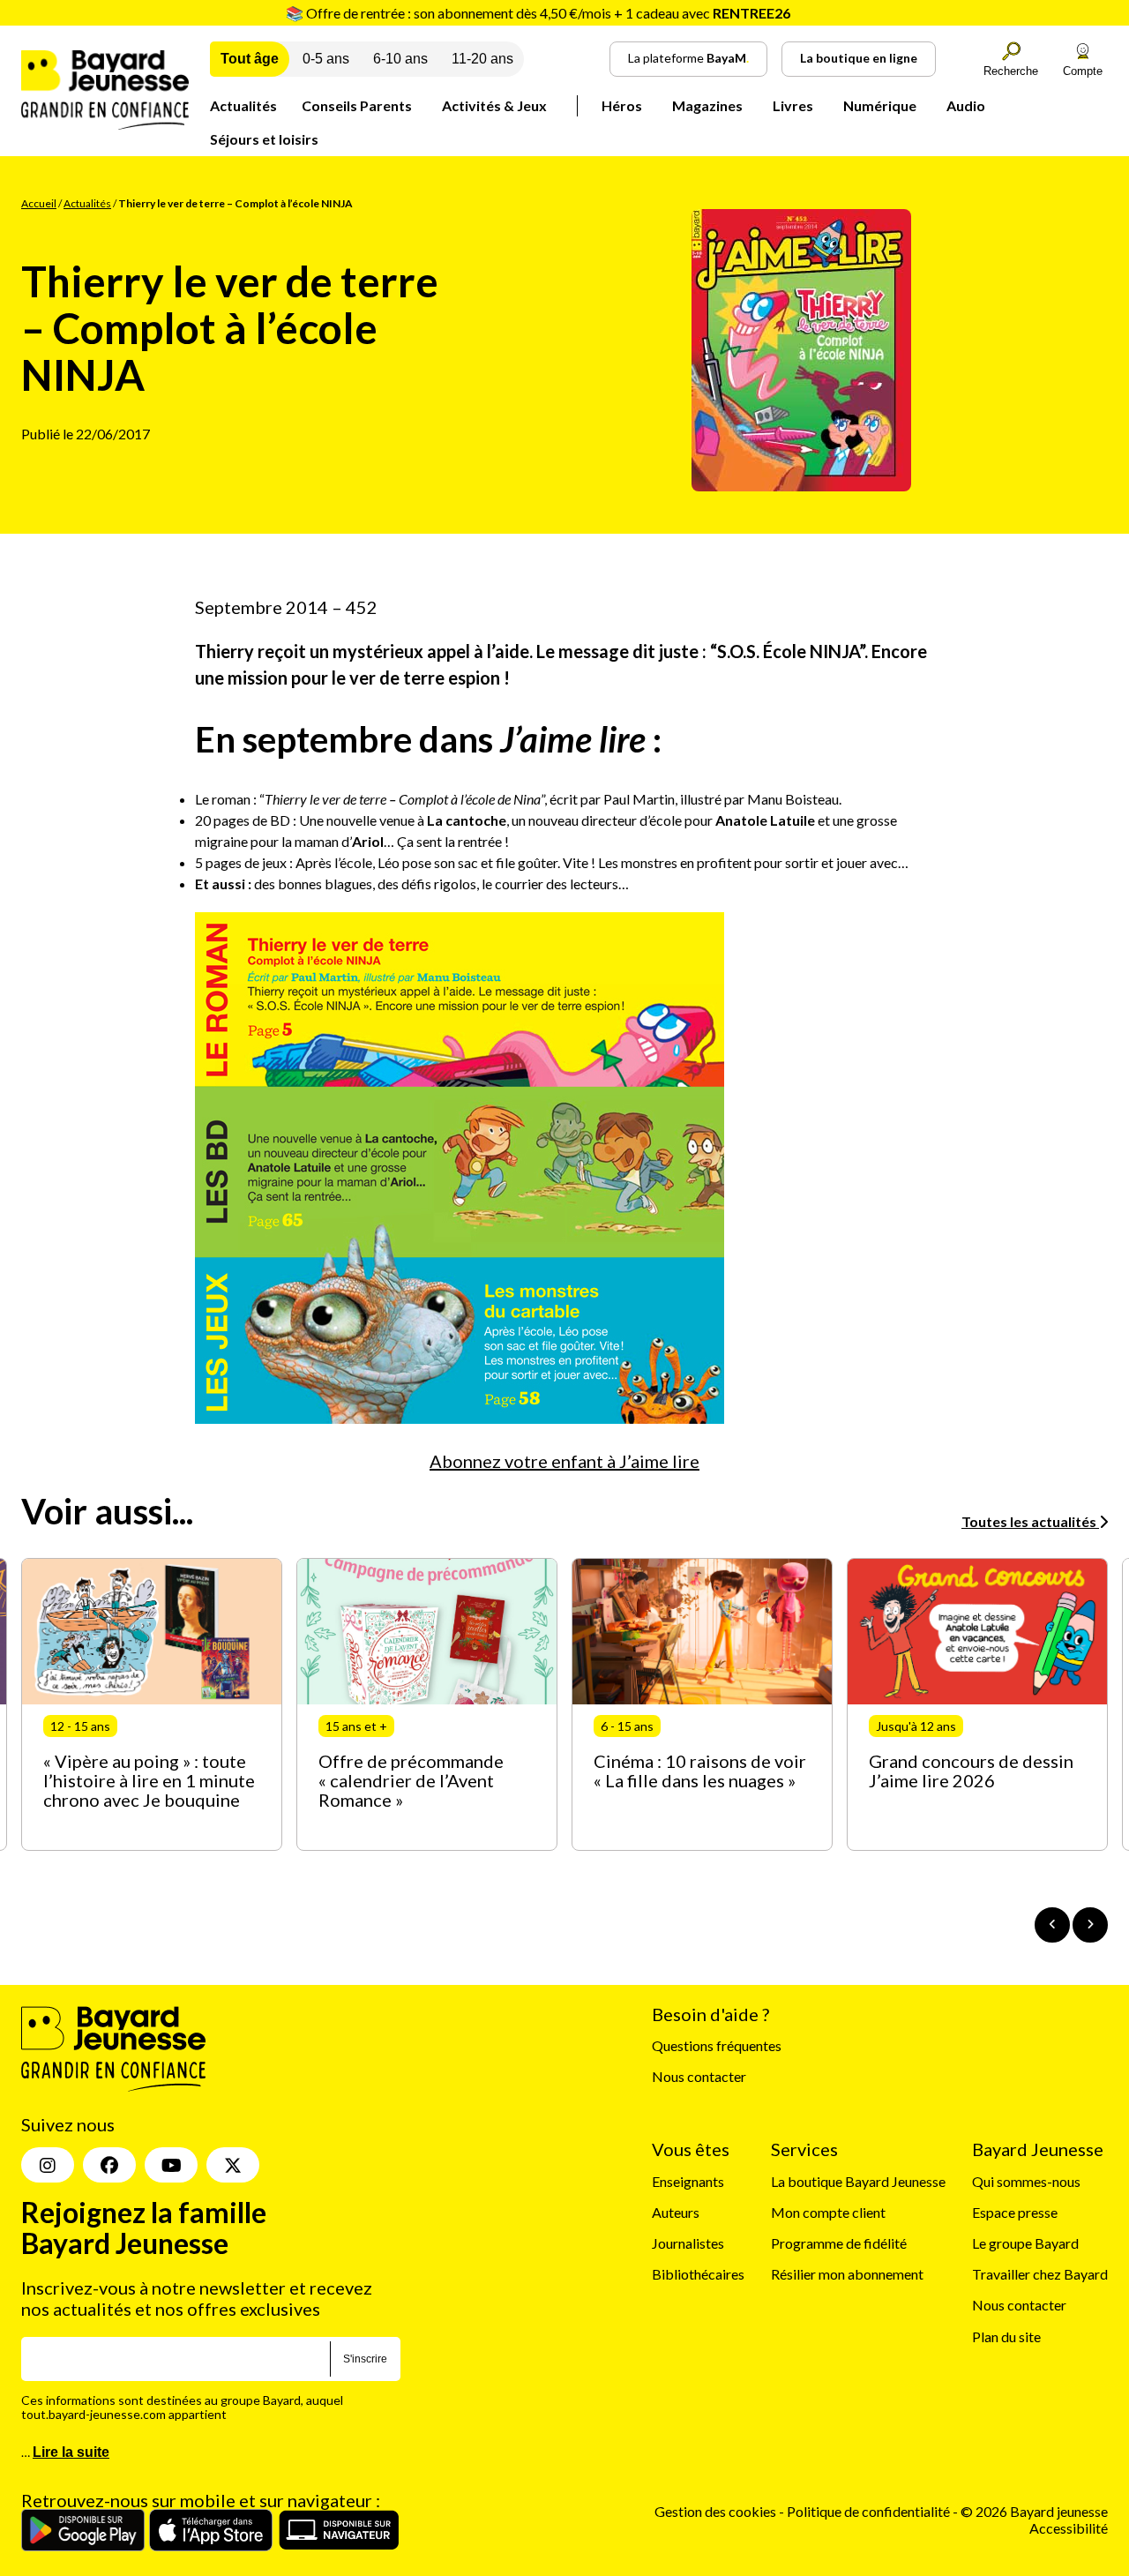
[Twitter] (233, 2165)
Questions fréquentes (717, 2045)
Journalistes (688, 2243)
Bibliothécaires (698, 2274)
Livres (793, 105)
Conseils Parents (357, 105)
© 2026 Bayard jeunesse (1034, 2511)
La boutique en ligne (859, 58)
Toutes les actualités (1030, 1521)
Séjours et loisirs (264, 139)
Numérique (880, 105)
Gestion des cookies (715, 2511)
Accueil (39, 203)
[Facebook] (109, 2165)
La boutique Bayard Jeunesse (858, 2181)
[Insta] (48, 2165)
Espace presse (1015, 2212)
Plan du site (1006, 2336)
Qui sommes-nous (1026, 2181)
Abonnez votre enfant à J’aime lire (564, 1461)
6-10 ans (400, 59)
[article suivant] (1090, 1925)
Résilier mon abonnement (847, 2274)
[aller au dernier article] (1052, 1925)
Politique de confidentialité (870, 2511)
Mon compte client (828, 2212)
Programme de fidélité (839, 2243)
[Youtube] (171, 2165)
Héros (622, 105)
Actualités (243, 105)
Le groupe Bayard (1025, 2243)
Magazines (707, 105)
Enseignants (688, 2181)
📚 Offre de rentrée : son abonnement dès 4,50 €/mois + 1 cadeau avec (538, 13)
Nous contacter (699, 2076)
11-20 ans (482, 59)
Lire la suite (71, 2452)
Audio (966, 105)
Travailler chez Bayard (1040, 2274)
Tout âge (250, 59)
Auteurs (676, 2212)
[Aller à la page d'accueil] (105, 124)
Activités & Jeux (494, 105)
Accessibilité (1069, 2528)
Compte (1083, 71)
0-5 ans (326, 59)
